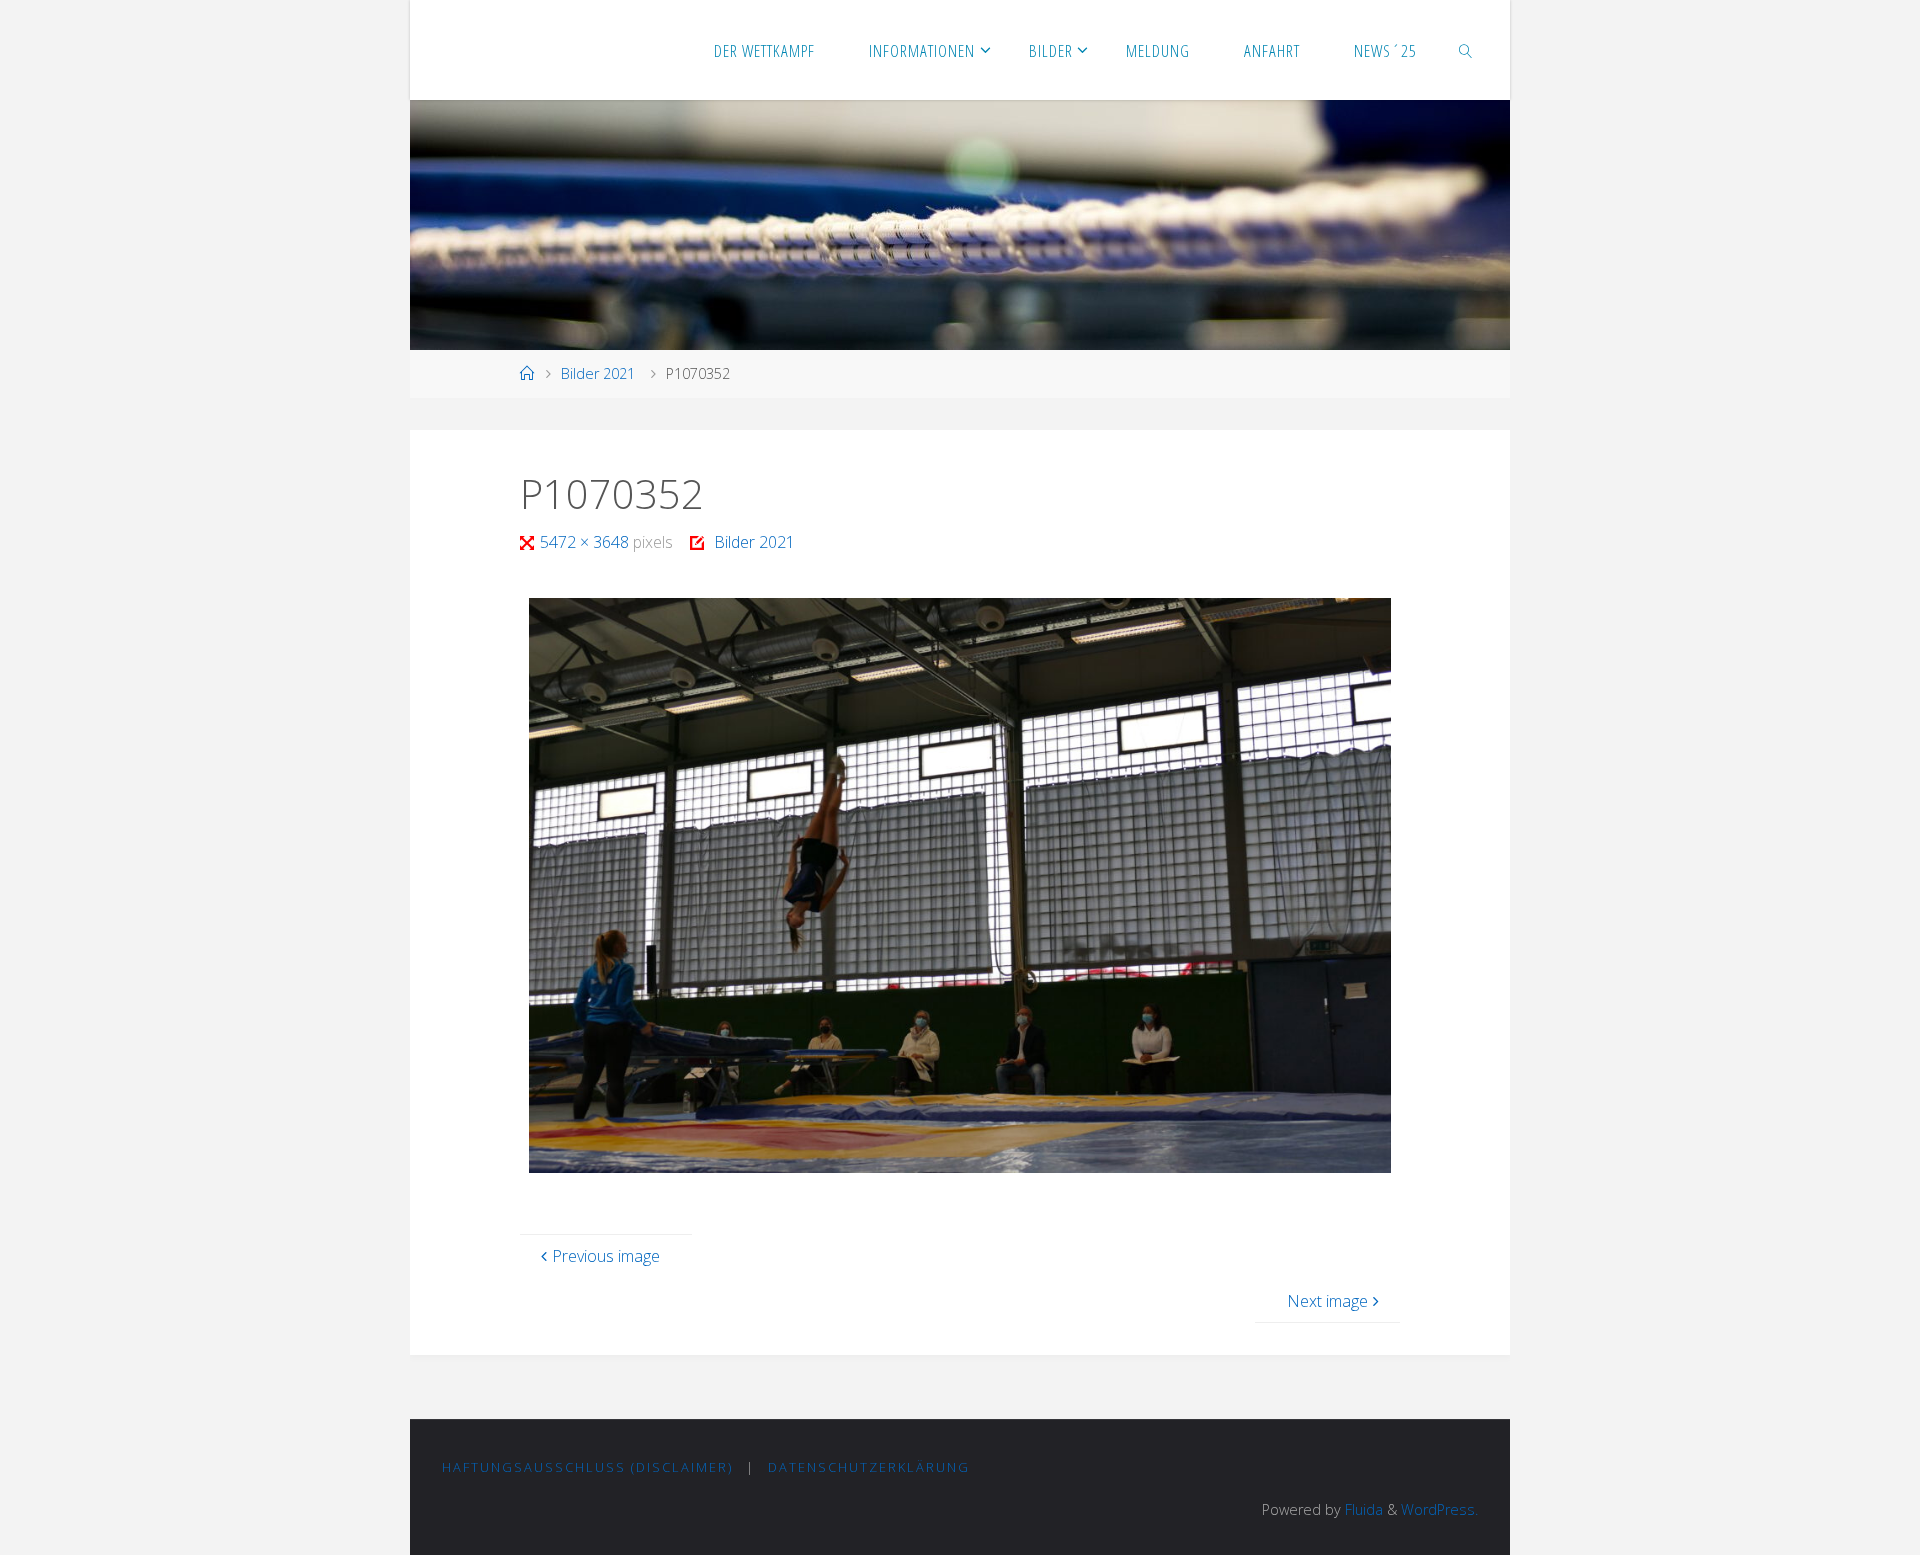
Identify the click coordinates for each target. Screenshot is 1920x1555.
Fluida (1362, 1509)
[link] (1466, 50)
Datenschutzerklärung (869, 1467)
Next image (1327, 1301)
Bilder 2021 (598, 373)
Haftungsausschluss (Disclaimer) (587, 1467)
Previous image (606, 1256)
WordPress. (1439, 1509)
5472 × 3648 (586, 542)
